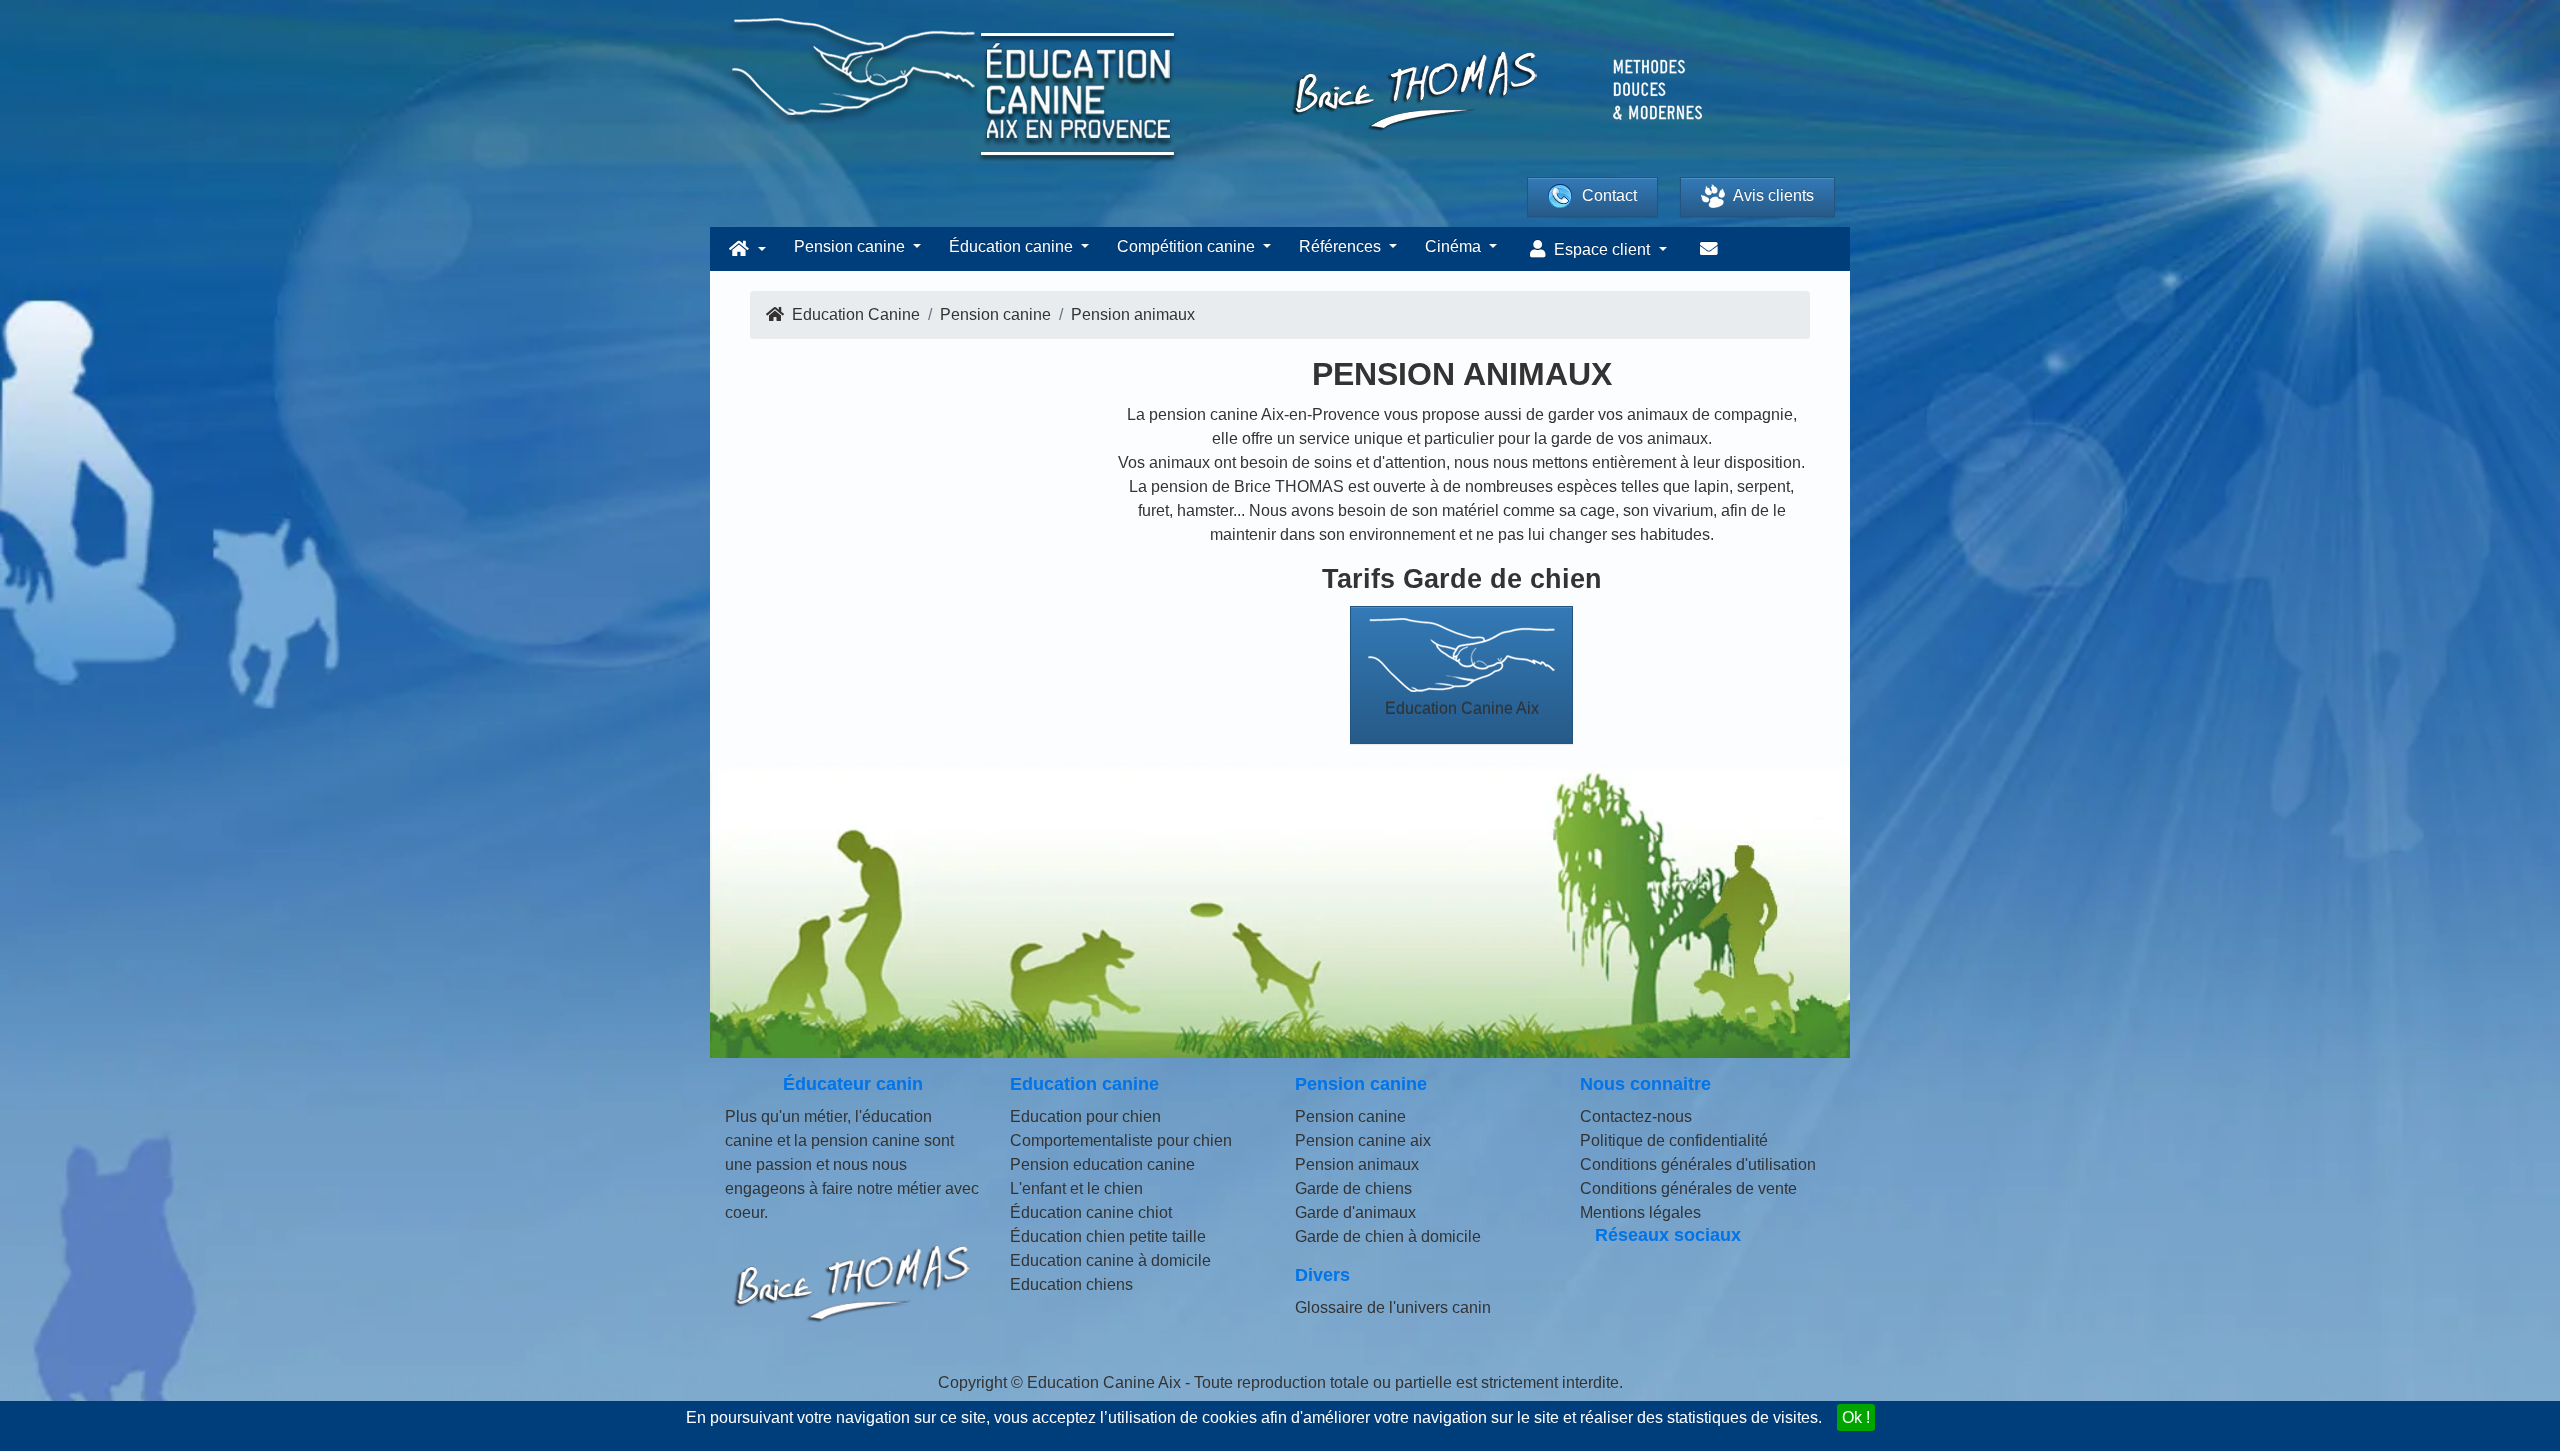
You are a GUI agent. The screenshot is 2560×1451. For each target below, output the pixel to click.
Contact (1609, 195)
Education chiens (1071, 1284)
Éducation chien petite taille (1108, 1236)
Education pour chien (1085, 1116)
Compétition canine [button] (1188, 246)
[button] (745, 249)
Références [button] (1342, 246)
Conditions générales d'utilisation (1698, 1164)
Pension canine (1350, 1116)
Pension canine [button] (851, 246)
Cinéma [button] (1455, 246)
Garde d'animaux (1355, 1212)
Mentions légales (1640, 1212)
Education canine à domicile (1110, 1260)
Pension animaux (1357, 1164)
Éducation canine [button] (1013, 246)
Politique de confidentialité (1674, 1140)
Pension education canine (1102, 1164)
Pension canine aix (1363, 1140)
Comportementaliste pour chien (1121, 1140)
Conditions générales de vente (1688, 1188)
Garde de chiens (1353, 1188)
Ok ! (1856, 1417)
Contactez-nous (1636, 1116)
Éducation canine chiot (1091, 1212)
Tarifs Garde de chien (1462, 578)
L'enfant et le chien (1076, 1188)
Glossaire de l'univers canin (1393, 1307)
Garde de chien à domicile (1388, 1236)
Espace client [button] (1602, 249)
